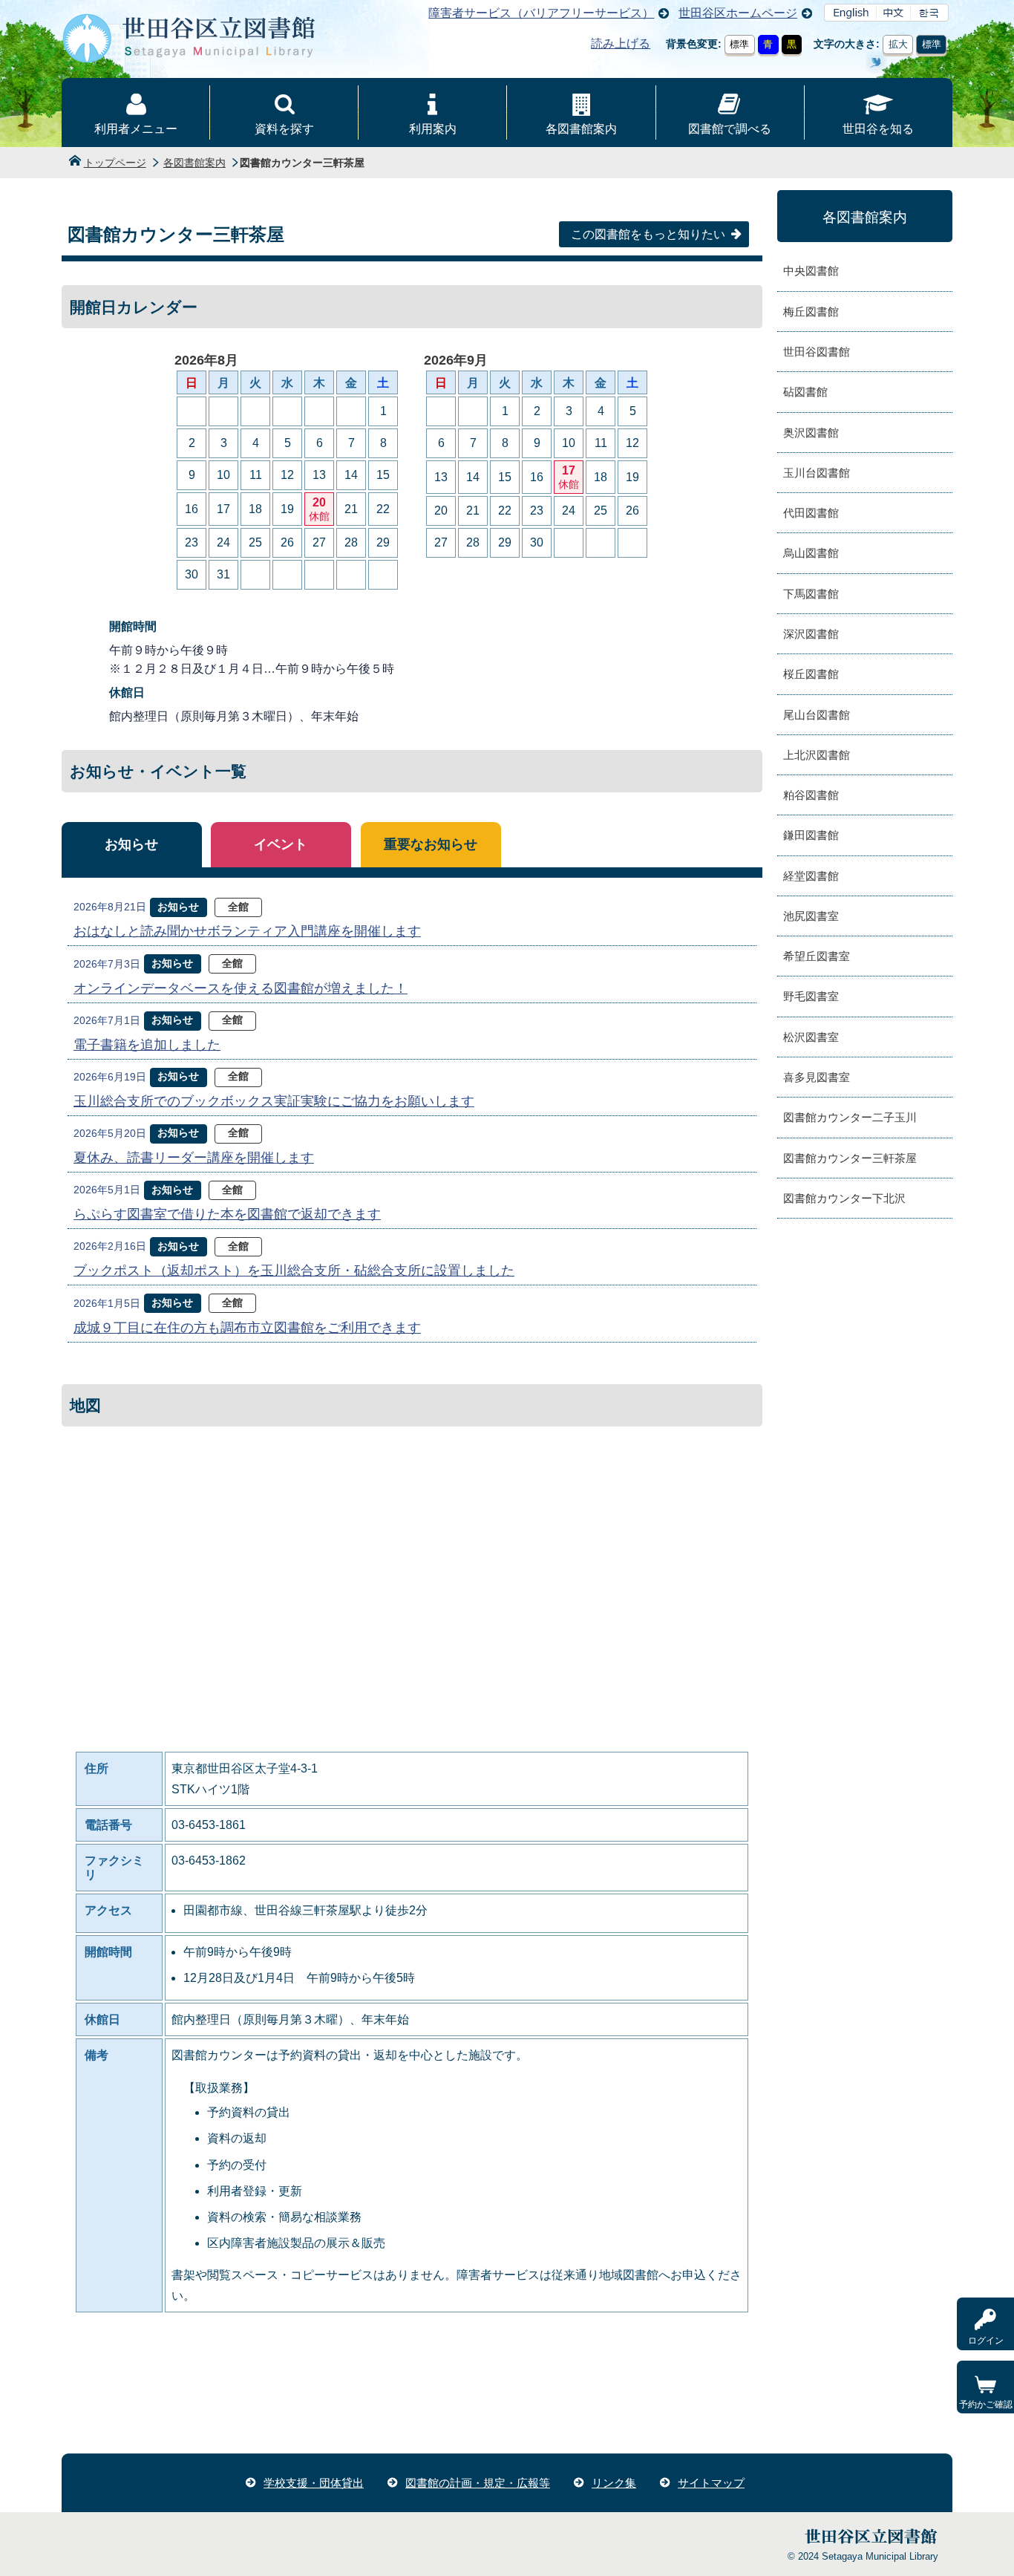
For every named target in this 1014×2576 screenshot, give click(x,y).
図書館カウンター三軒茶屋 (850, 1158)
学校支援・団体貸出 (314, 2483)
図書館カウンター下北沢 (844, 1198)
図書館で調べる (730, 129)
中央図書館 (811, 271)
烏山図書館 (811, 553)
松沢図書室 (811, 1037)
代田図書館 (811, 513)
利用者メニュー (136, 129)
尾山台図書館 (817, 715)
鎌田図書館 (811, 835)
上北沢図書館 (817, 755)
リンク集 (614, 2483)
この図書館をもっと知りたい (648, 234)
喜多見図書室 (817, 1077)
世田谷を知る (878, 129)
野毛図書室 (811, 996)
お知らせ (131, 844)
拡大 (898, 44)
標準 (739, 44)
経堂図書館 (811, 876)
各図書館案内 (581, 129)
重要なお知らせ (431, 844)
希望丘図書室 (817, 956)
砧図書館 (805, 392)
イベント (281, 844)
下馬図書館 (811, 594)
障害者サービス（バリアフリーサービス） (541, 13)
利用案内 (433, 129)
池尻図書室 (811, 916)
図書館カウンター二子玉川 (850, 1117)
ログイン (986, 2341)
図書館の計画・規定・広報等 (478, 2483)
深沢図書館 (811, 634)
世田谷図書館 (817, 352)
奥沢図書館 (811, 433)
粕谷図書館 (811, 795)
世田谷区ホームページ (738, 13)
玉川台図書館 (817, 473)
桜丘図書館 (811, 674)
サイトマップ (711, 2483)
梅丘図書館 (811, 312)
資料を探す (284, 129)
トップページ (115, 163)
